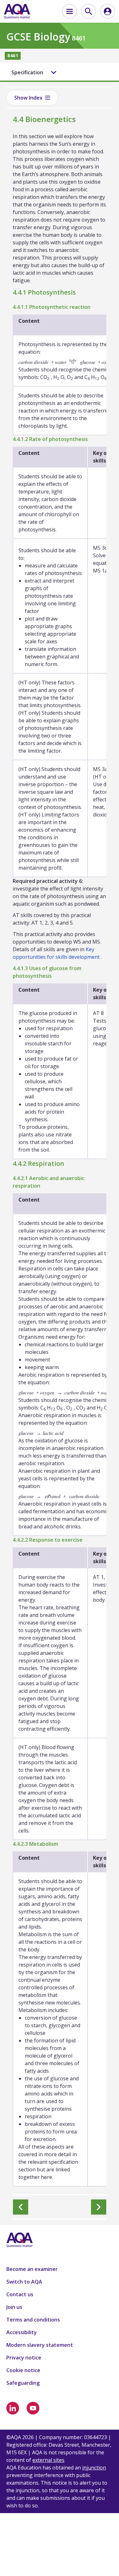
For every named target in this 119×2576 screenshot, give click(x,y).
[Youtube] (33, 2408)
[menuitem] (69, 11)
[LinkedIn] (13, 2408)
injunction (94, 2468)
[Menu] (69, 11)
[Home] (17, 11)
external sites (48, 2460)
